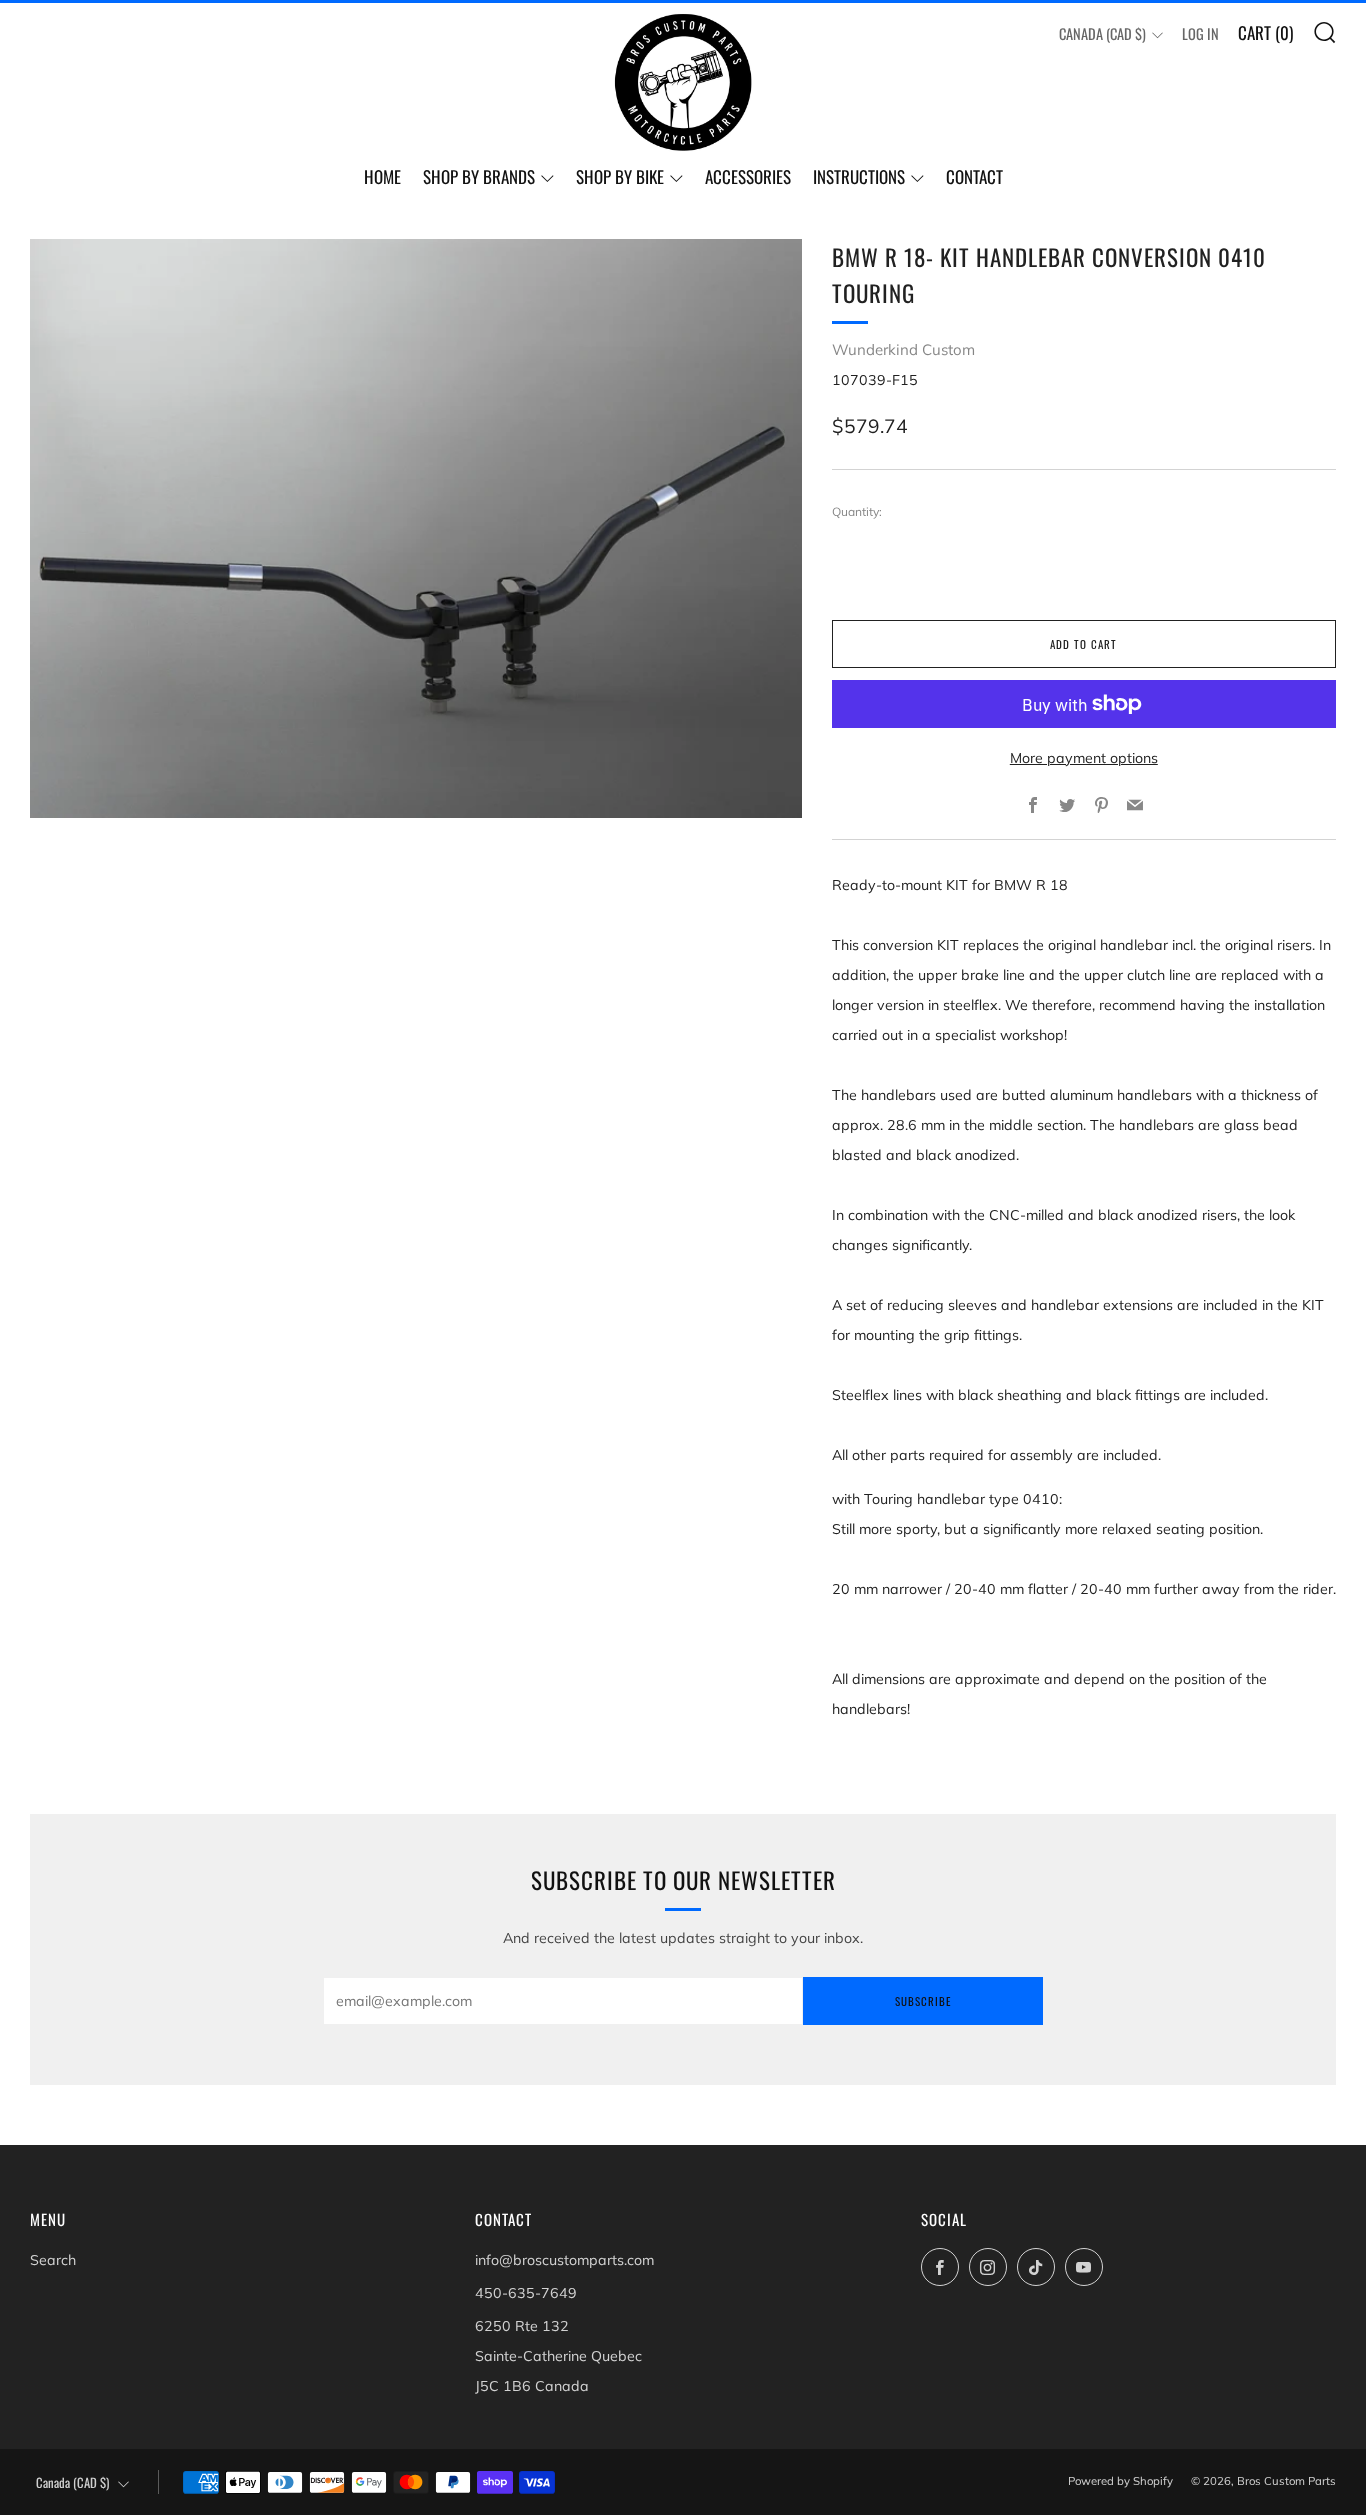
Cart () (1265, 32)
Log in (1200, 33)
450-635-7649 (526, 2293)
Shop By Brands (479, 176)
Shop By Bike (620, 176)
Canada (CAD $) (1102, 33)
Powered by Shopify (1120, 2481)
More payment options (1084, 758)
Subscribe (923, 2001)
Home (382, 176)
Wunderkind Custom (903, 349)
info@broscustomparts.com (564, 2260)
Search (53, 2260)
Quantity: (857, 512)
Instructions (859, 176)
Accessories (748, 176)
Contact (974, 176)
